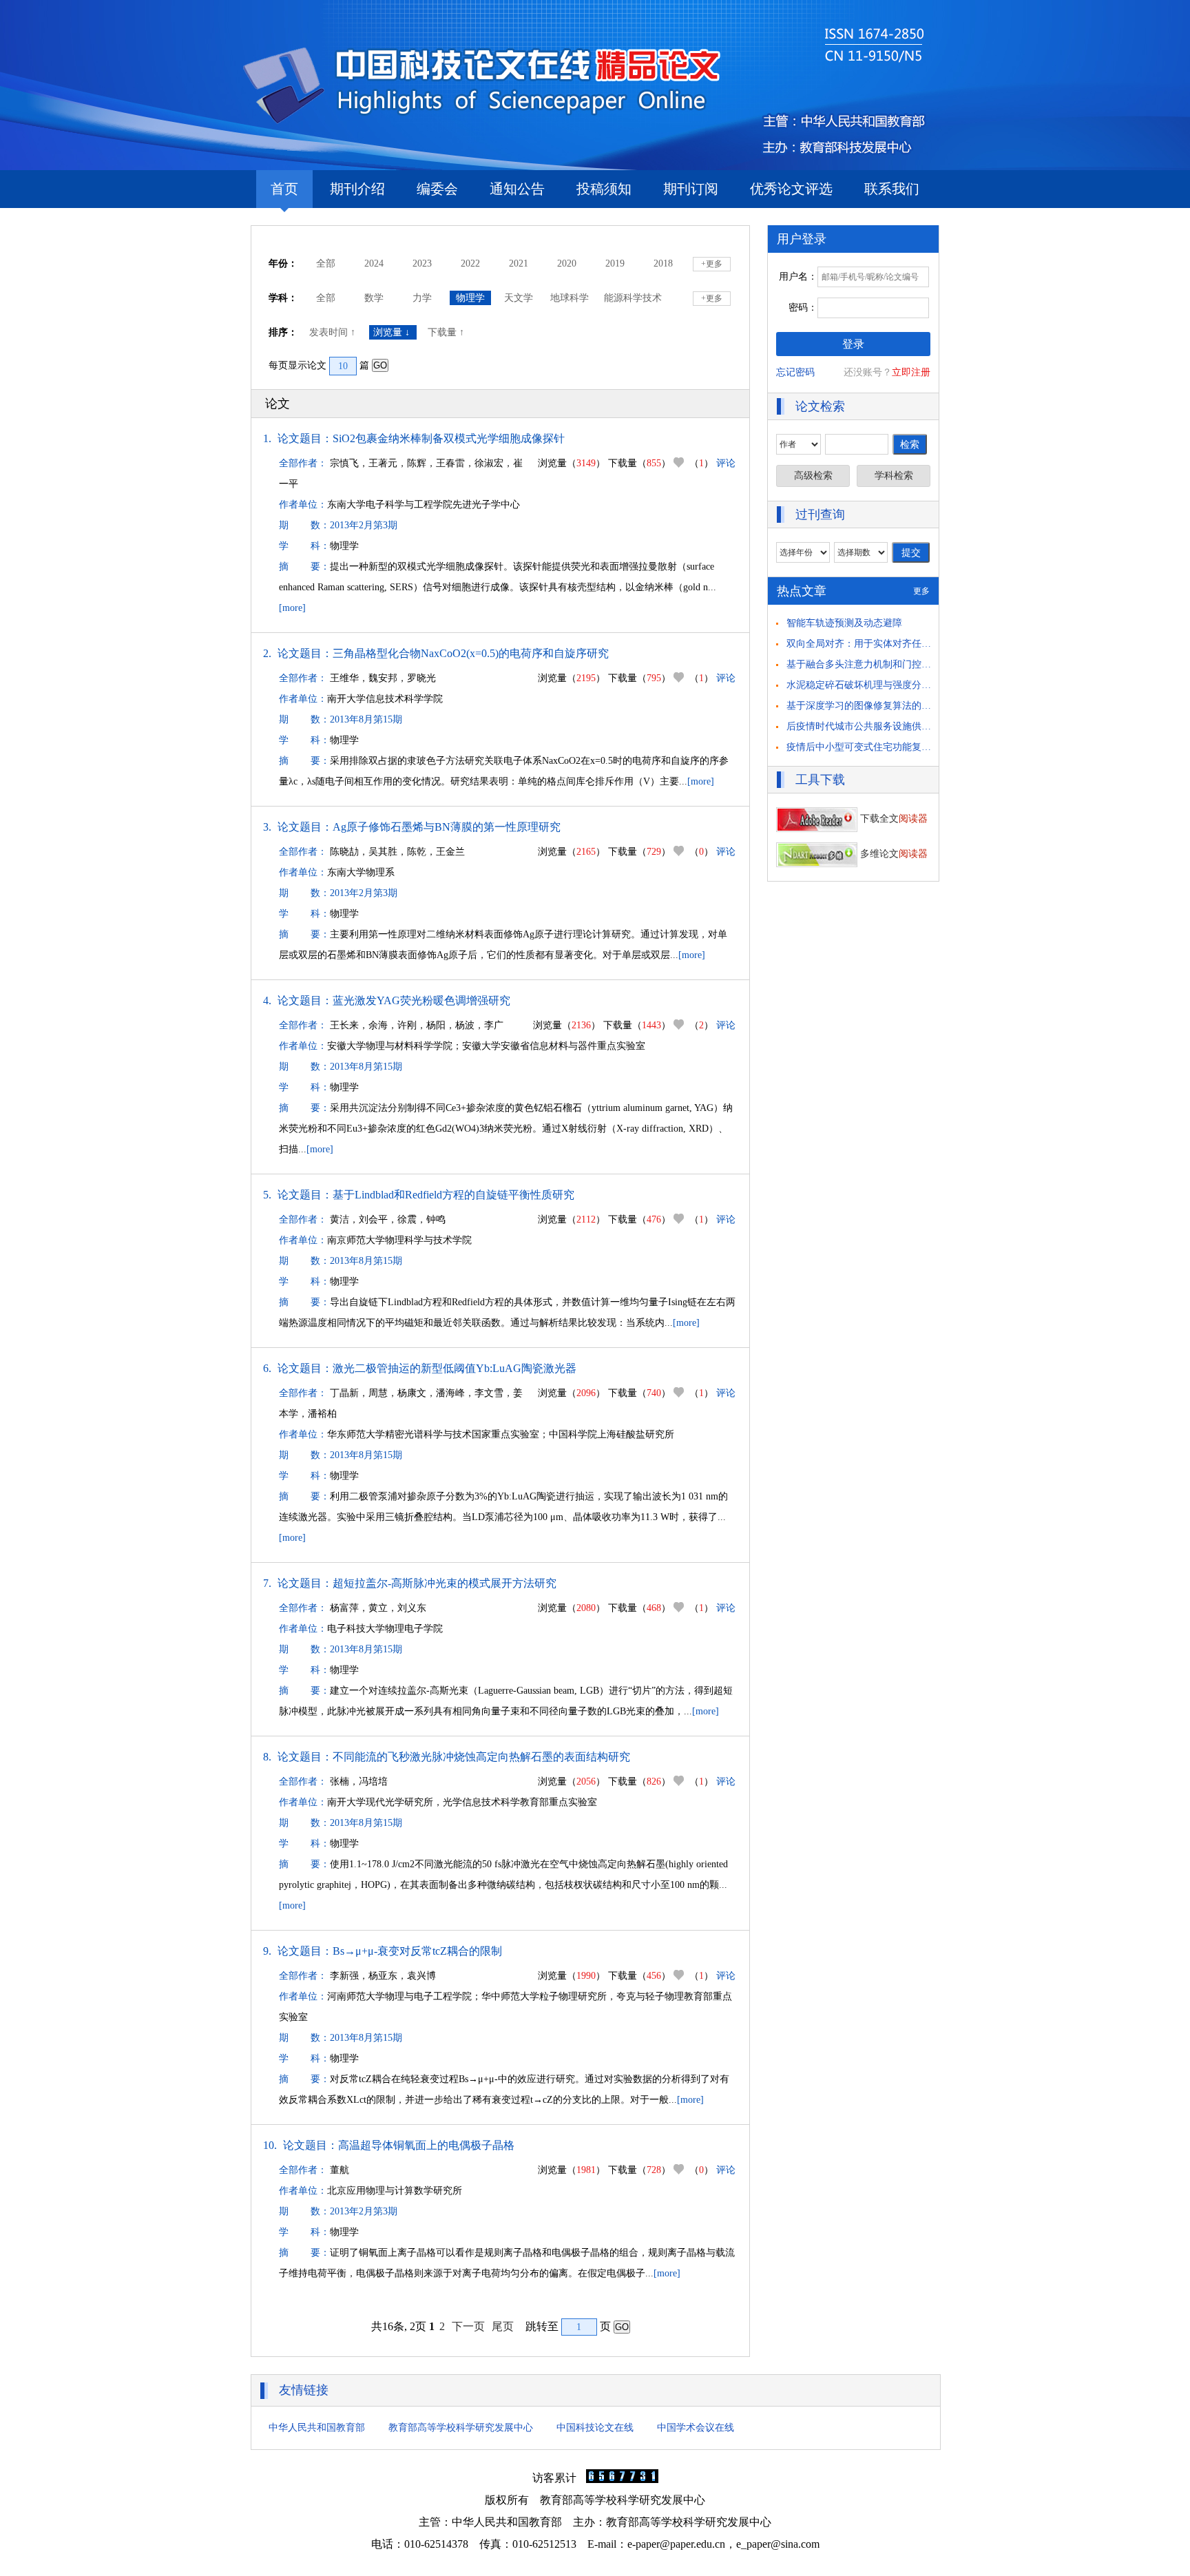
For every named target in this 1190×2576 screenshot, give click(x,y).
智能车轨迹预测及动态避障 (844, 623)
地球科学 (570, 298)
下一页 (468, 2326)
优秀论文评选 (791, 189)
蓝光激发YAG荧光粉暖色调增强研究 (421, 1000)
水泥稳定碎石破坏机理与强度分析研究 (868, 685)
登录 (853, 344)
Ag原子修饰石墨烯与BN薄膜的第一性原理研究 (447, 827)
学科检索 (894, 476)
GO (380, 365)
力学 (422, 298)
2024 (374, 263)
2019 (615, 263)
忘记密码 (795, 372)
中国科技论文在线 (595, 2428)
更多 (921, 591)
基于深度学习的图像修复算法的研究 (864, 706)
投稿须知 (604, 189)
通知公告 (517, 189)
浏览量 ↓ (393, 332)
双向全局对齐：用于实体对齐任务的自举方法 (883, 644)
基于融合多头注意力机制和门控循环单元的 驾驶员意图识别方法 (923, 664)
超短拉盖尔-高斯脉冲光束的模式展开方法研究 (445, 1583)
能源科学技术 (633, 298)
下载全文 (892, 819)
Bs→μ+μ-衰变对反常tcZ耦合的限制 (417, 1951)
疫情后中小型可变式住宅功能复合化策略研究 (883, 747)
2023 (422, 263)
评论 (726, 463)
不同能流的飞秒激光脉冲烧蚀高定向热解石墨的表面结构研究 (481, 1757)
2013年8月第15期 (366, 719)
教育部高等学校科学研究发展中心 (461, 2428)
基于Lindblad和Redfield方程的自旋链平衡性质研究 (453, 1195)
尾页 (503, 2326)
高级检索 (813, 476)
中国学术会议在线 (696, 2428)
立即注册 (911, 372)
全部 (326, 263)
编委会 (437, 189)
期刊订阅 (691, 189)
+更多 (712, 264)
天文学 (519, 298)
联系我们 (892, 189)
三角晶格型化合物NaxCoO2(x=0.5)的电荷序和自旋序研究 (471, 653)
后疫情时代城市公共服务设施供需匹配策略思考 (888, 726)
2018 (663, 263)
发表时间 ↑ (334, 332)
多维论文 (892, 854)
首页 (284, 189)
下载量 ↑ (447, 332)
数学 (374, 298)
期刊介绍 (357, 189)
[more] (292, 608)
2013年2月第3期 (364, 525)
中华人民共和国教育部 (317, 2428)
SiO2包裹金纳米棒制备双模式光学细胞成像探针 (449, 438)
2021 (519, 263)
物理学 (470, 298)
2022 (470, 263)
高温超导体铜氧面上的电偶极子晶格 (426, 2145)
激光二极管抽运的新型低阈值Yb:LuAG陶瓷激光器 (455, 1368)
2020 (567, 263)
